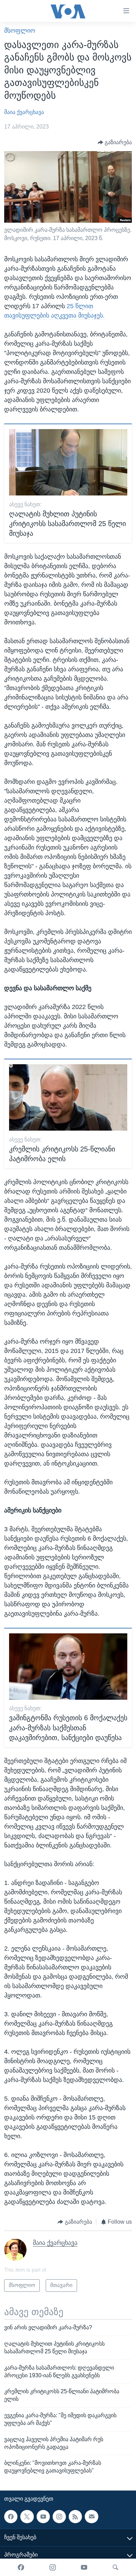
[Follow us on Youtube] (43, 2517)
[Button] (115, 142)
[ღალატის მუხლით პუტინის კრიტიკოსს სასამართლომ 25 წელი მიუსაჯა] (68, 462)
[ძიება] (115, 2567)
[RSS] (75, 2517)
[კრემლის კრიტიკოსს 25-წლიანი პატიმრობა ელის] (68, 1097)
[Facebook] (21, 2567)
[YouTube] (84, 2567)
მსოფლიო (20, 31)
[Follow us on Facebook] (11, 2517)
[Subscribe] (91, 2517)
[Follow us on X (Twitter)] (27, 2517)
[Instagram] (53, 2567)
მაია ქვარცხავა (24, 112)
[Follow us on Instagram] (59, 2517)
